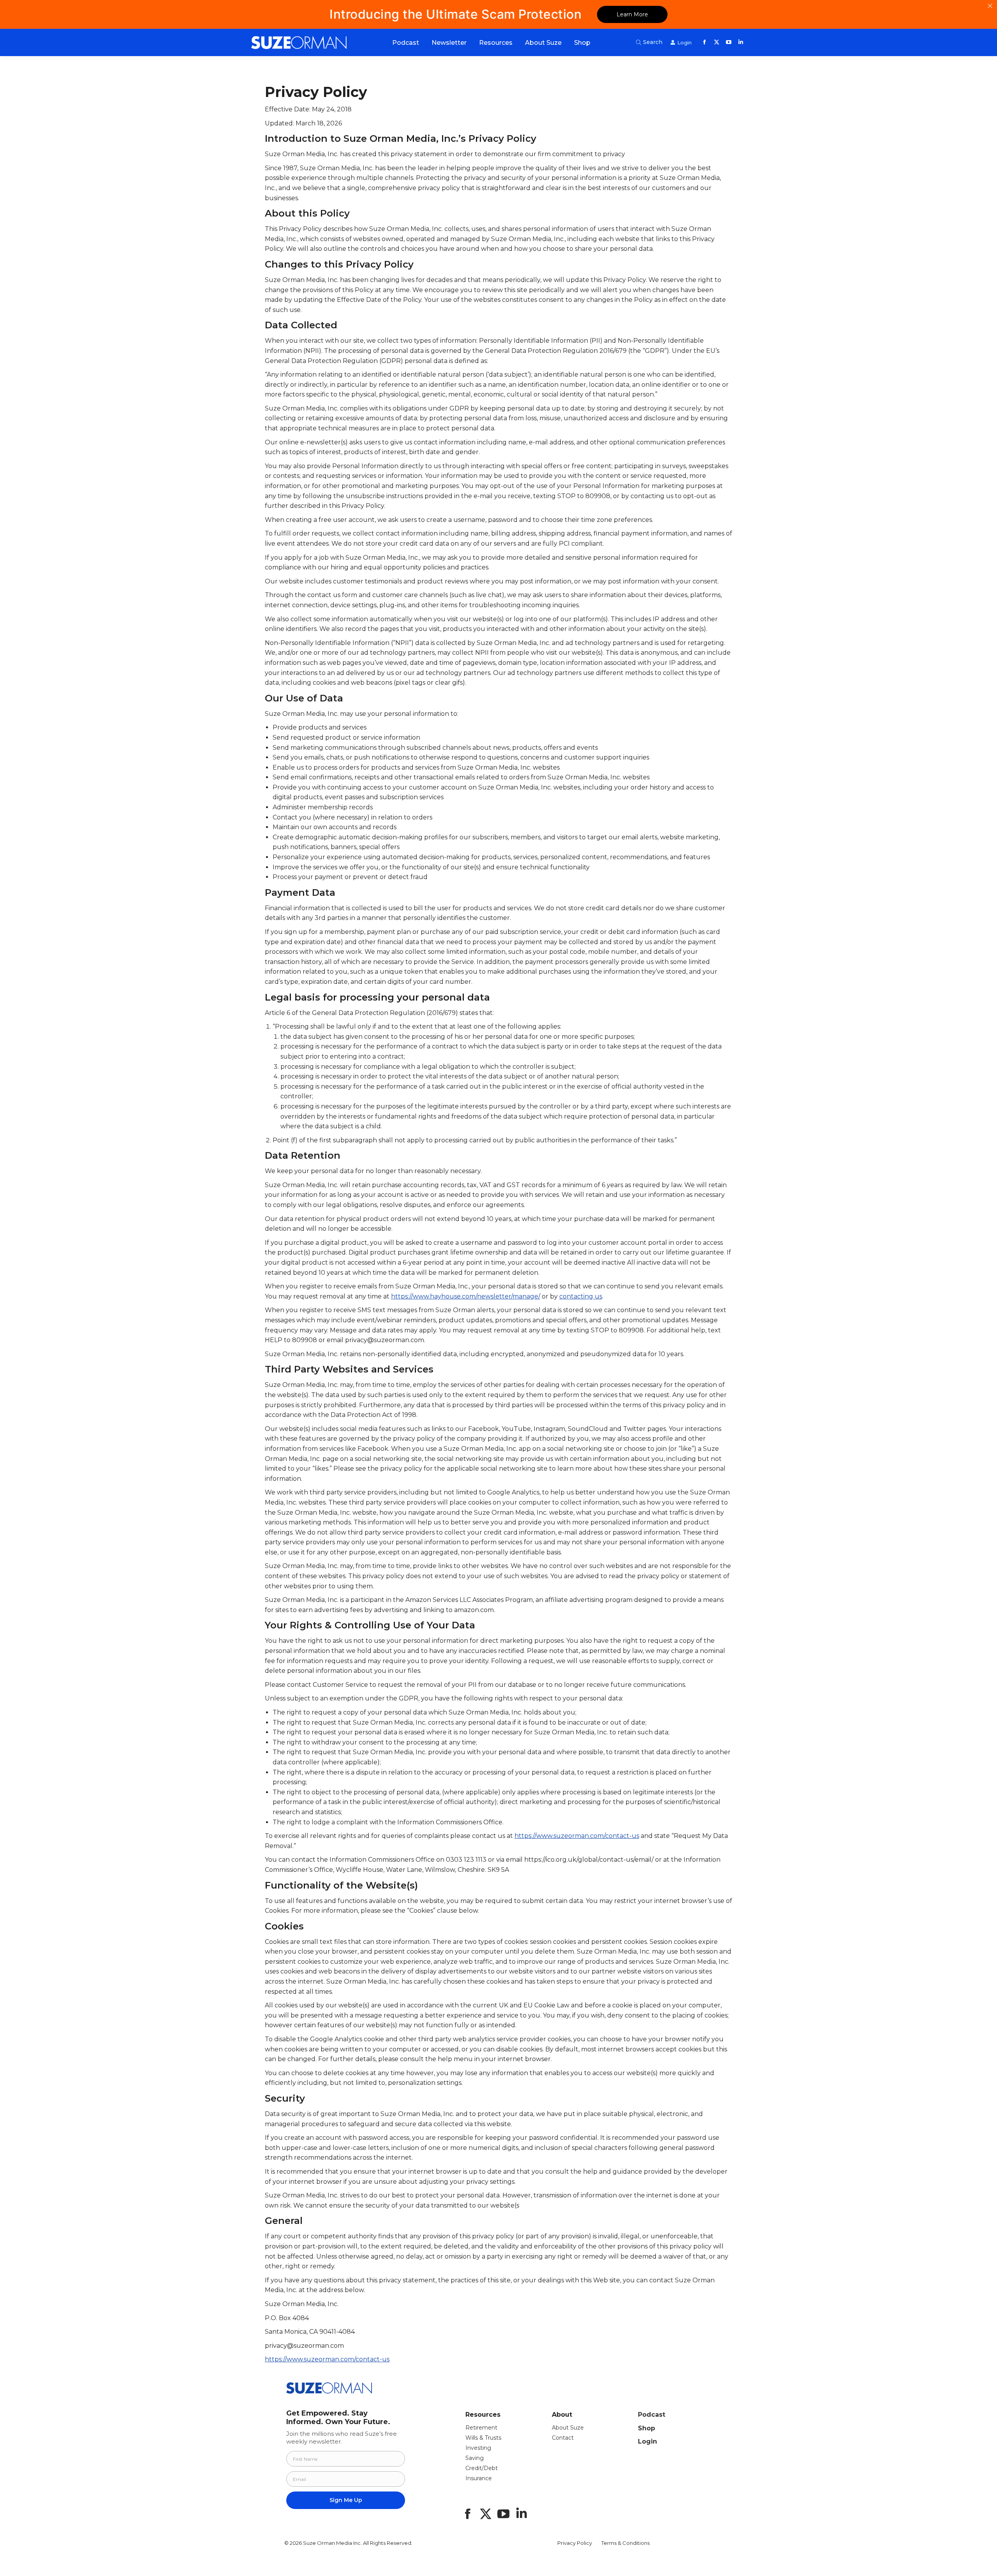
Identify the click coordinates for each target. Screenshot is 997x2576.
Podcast (652, 2415)
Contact (563, 2438)
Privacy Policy (575, 2543)
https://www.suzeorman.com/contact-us (577, 1836)
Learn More (632, 14)
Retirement (481, 2428)
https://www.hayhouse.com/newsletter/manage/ (466, 1296)
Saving (475, 2458)
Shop (646, 2428)
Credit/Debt (482, 2468)
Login (647, 2441)
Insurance (479, 2478)
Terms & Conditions (625, 2543)
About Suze (568, 2428)
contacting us (581, 1296)
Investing (478, 2448)
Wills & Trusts (483, 2438)
